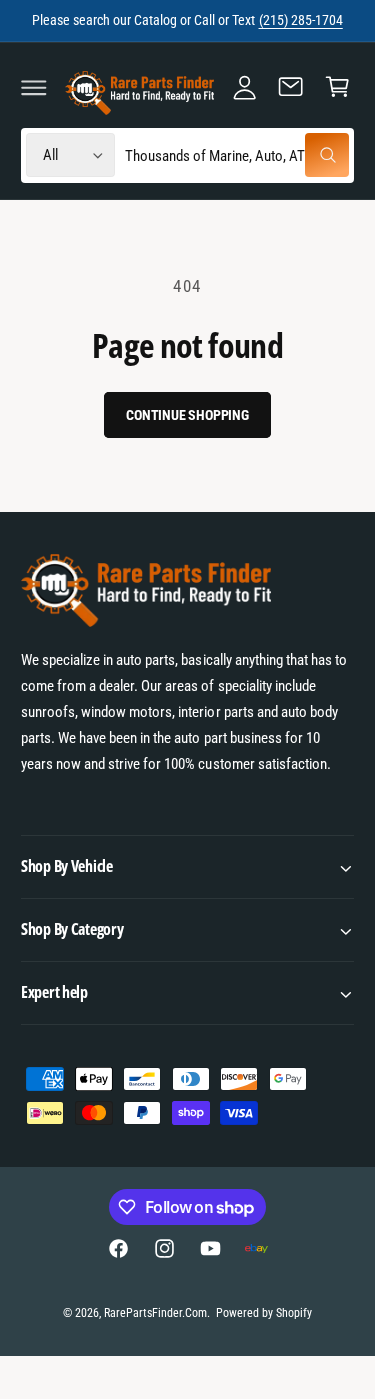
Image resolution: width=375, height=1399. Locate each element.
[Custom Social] (257, 1248)
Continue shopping (187, 415)
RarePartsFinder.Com (155, 1313)
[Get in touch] (291, 87)
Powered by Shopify (264, 1313)
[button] (34, 87)
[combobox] (237, 155)
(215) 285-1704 (301, 20)
